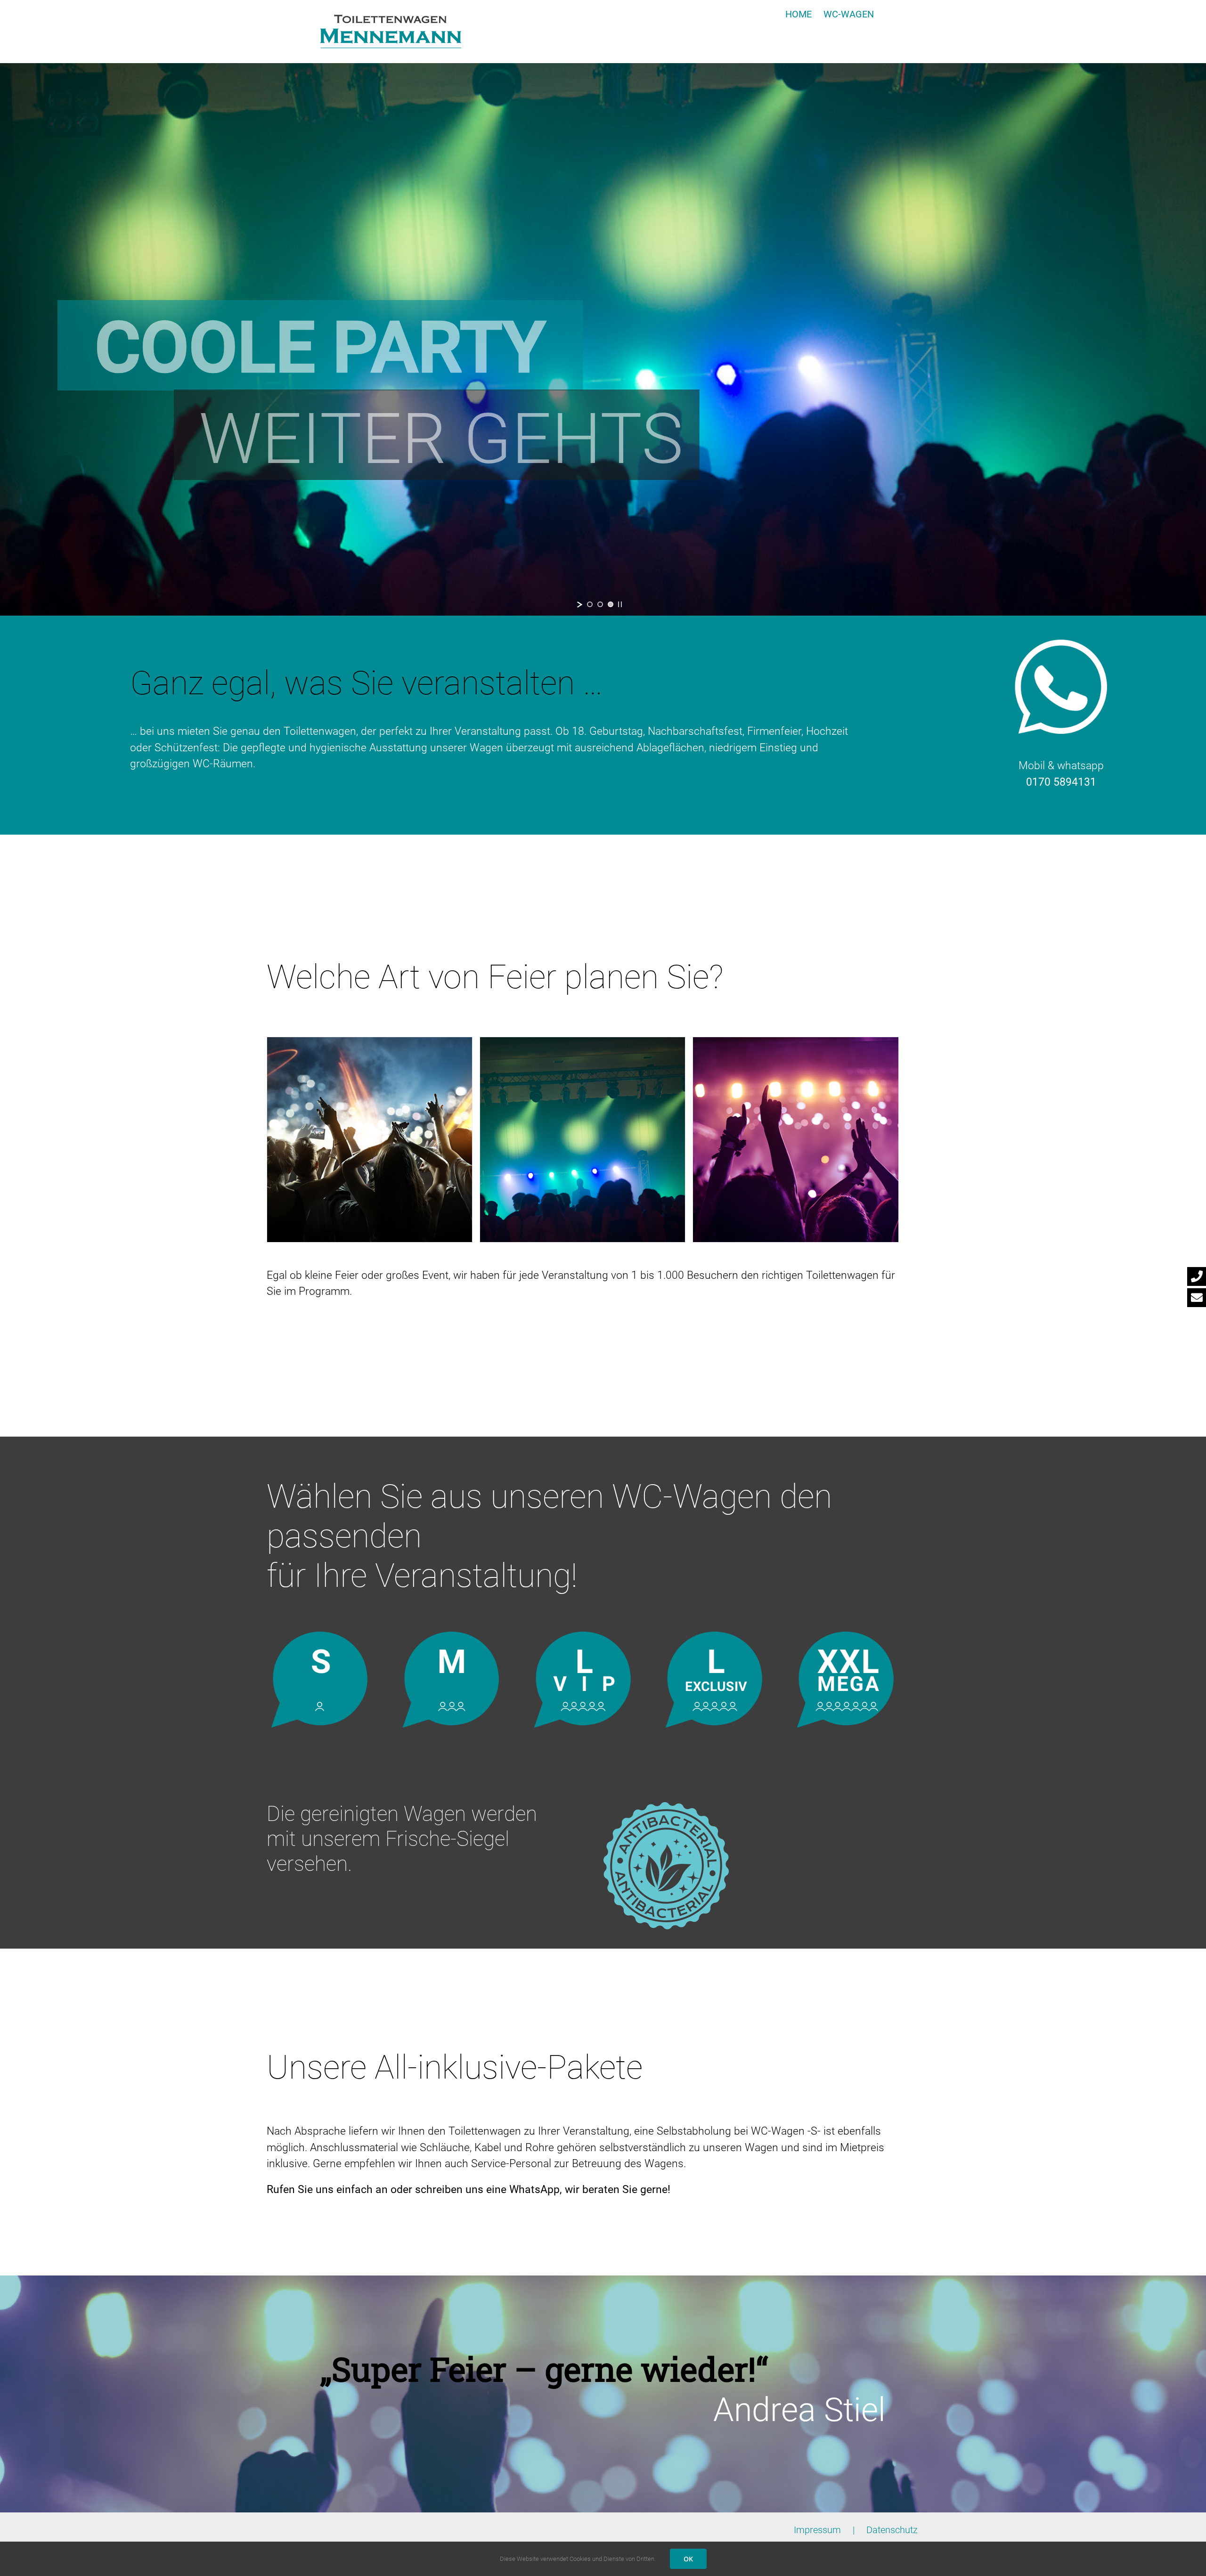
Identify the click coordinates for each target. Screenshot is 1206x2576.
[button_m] (451, 1637)
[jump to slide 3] (611, 604)
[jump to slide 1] (590, 604)
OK (688, 2559)
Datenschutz (892, 2530)
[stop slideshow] (620, 604)
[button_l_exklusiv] (714, 1637)
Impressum (817, 2530)
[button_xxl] (846, 1637)
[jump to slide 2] (600, 604)
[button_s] (320, 1637)
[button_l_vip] (583, 1637)
